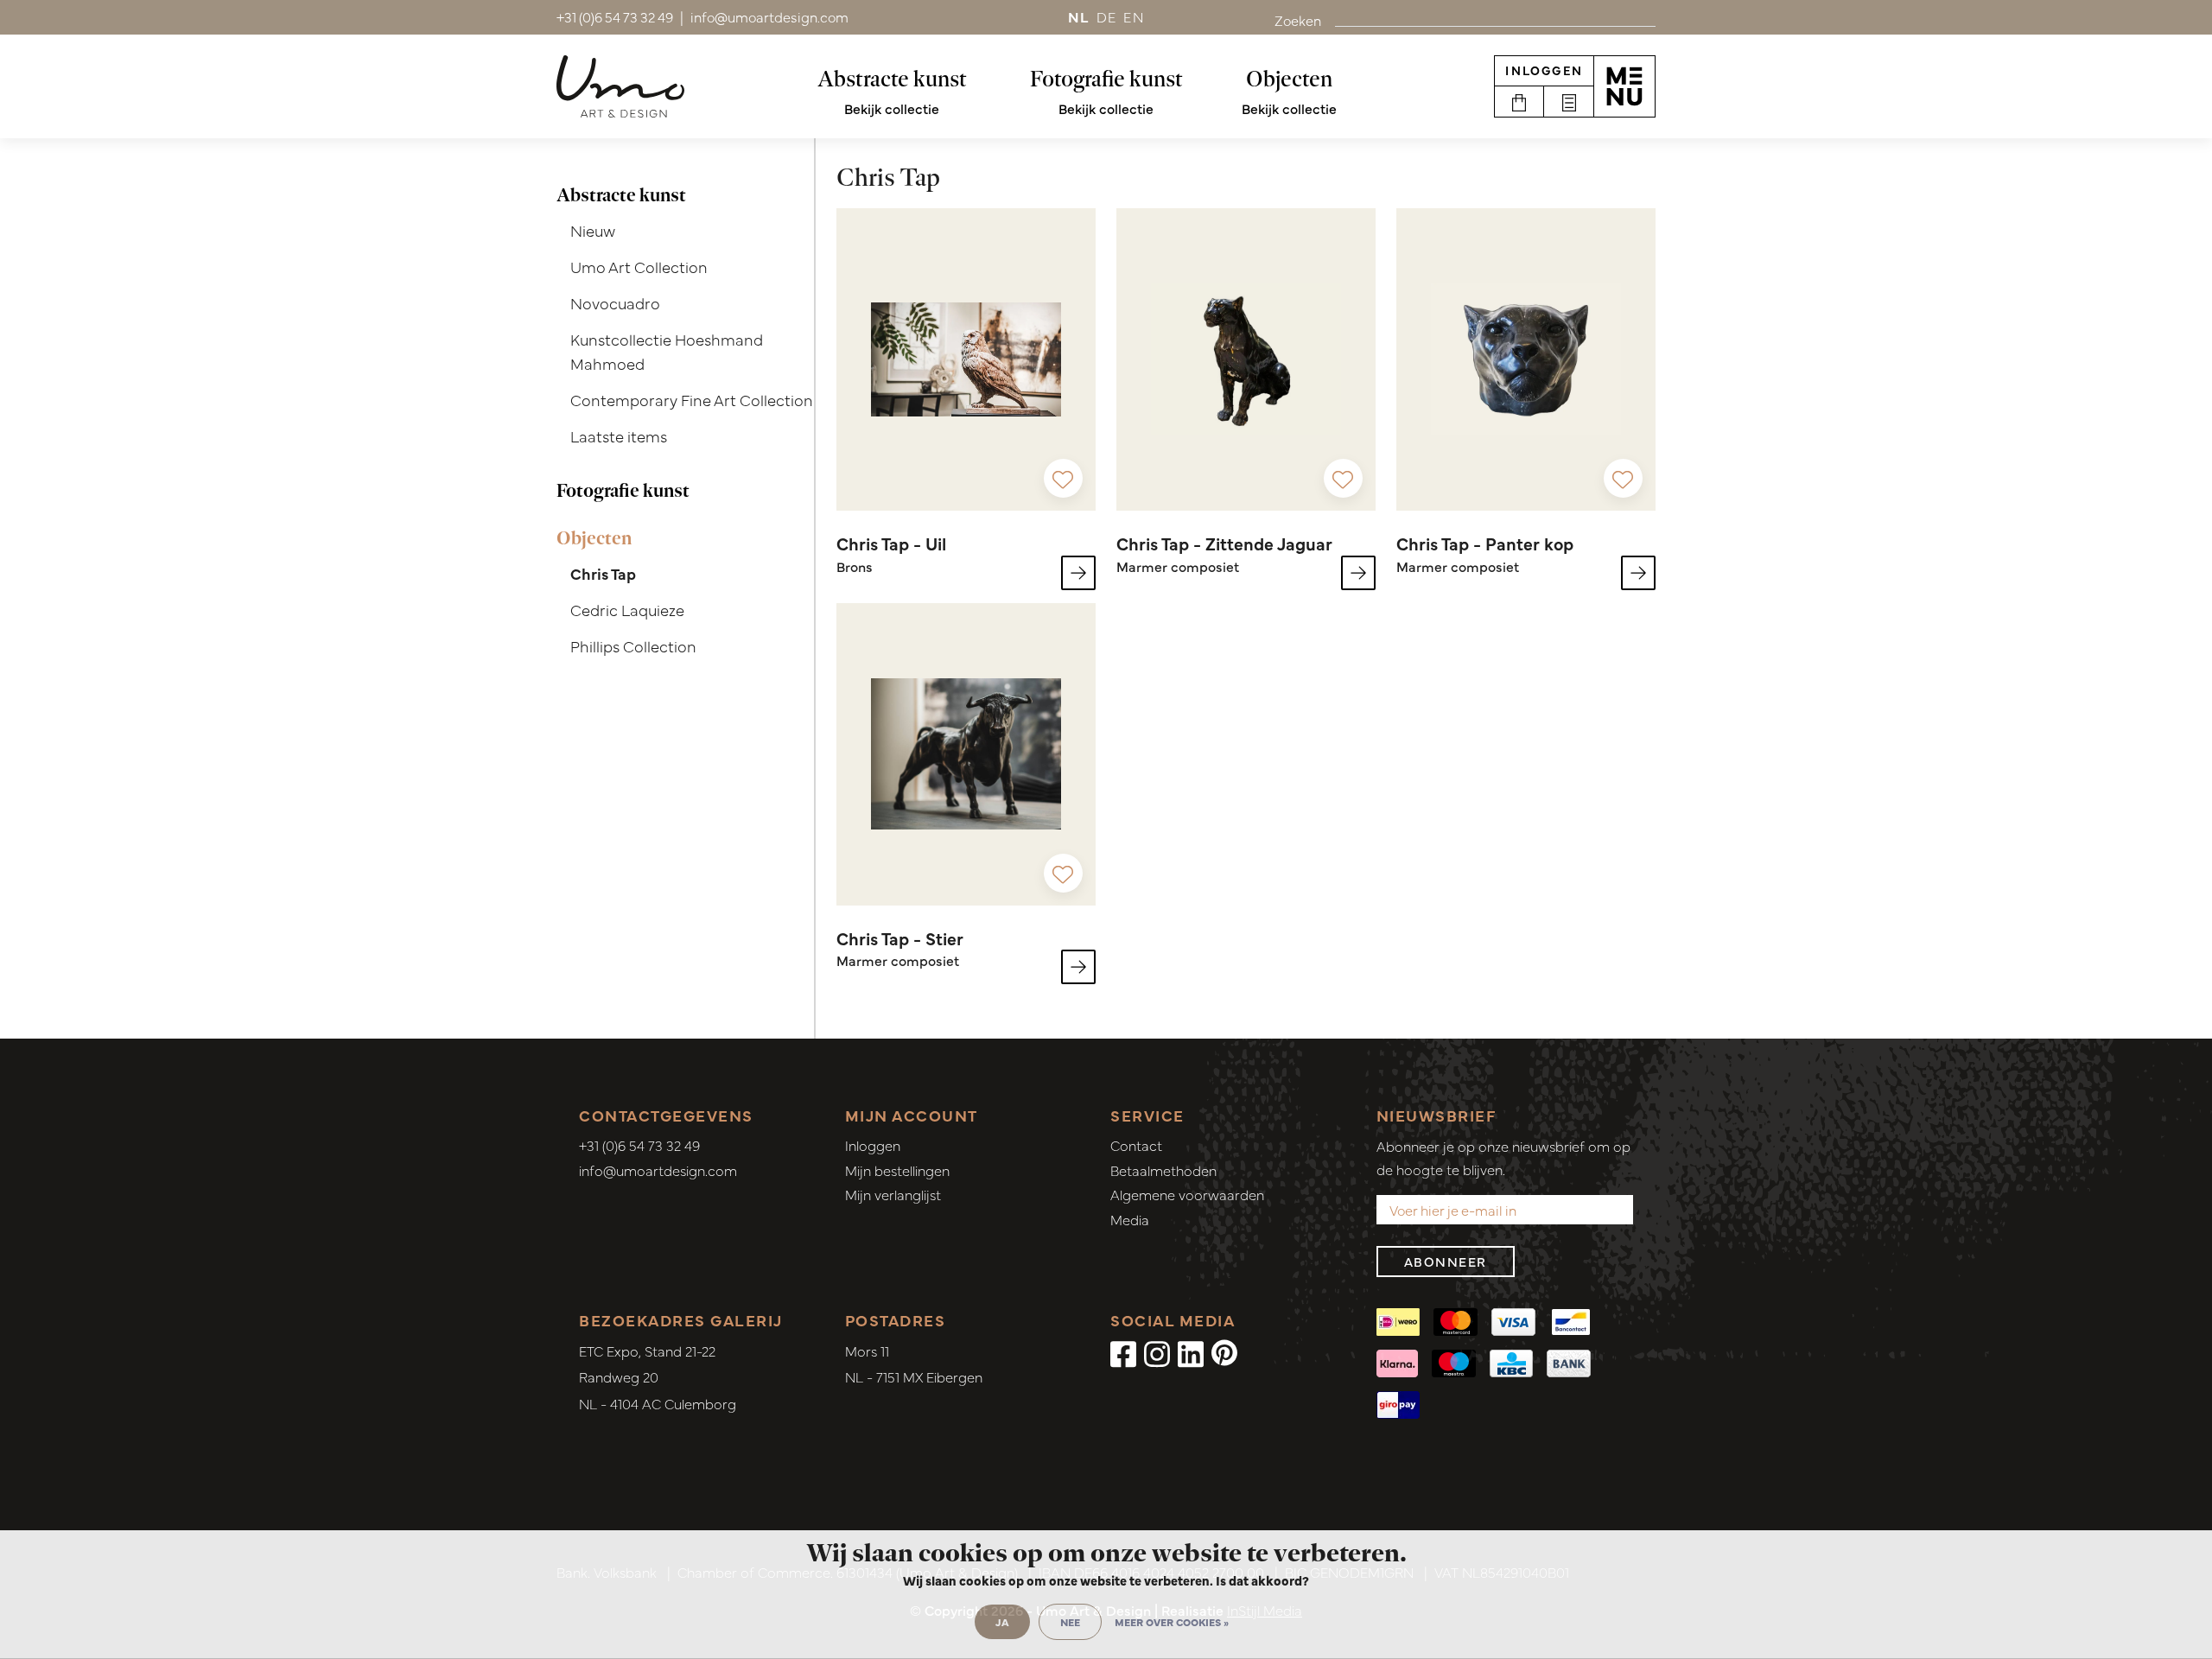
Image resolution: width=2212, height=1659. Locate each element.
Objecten (1289, 79)
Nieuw (593, 230)
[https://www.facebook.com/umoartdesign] (1123, 1352)
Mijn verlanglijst (893, 1194)
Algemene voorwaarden (1187, 1194)
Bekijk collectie (892, 108)
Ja (1002, 1622)
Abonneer (1446, 1261)
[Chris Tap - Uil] (966, 359)
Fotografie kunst (1106, 79)
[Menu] (1624, 86)
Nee (1070, 1622)
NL (1079, 16)
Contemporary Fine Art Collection (692, 400)
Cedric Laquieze (627, 610)
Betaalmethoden (1163, 1170)
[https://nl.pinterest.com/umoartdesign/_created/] (1224, 1352)
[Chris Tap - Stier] (966, 754)
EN (1134, 16)
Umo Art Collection (639, 267)
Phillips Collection (633, 646)
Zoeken (1298, 20)
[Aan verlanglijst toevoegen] (1063, 478)
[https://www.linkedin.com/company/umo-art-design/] (1191, 1352)
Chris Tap (603, 573)
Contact (1136, 1145)
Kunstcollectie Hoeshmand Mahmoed (667, 352)
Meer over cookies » (1172, 1622)
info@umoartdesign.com (658, 1170)
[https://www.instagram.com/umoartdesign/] (1157, 1352)
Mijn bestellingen (897, 1170)
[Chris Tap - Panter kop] (1526, 359)
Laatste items (619, 436)
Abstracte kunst (892, 79)
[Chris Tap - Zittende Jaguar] (1246, 359)
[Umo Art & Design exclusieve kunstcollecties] (620, 86)
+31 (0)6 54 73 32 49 (639, 1145)
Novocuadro (615, 303)
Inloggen (1544, 70)
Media (1130, 1219)
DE (1107, 16)
